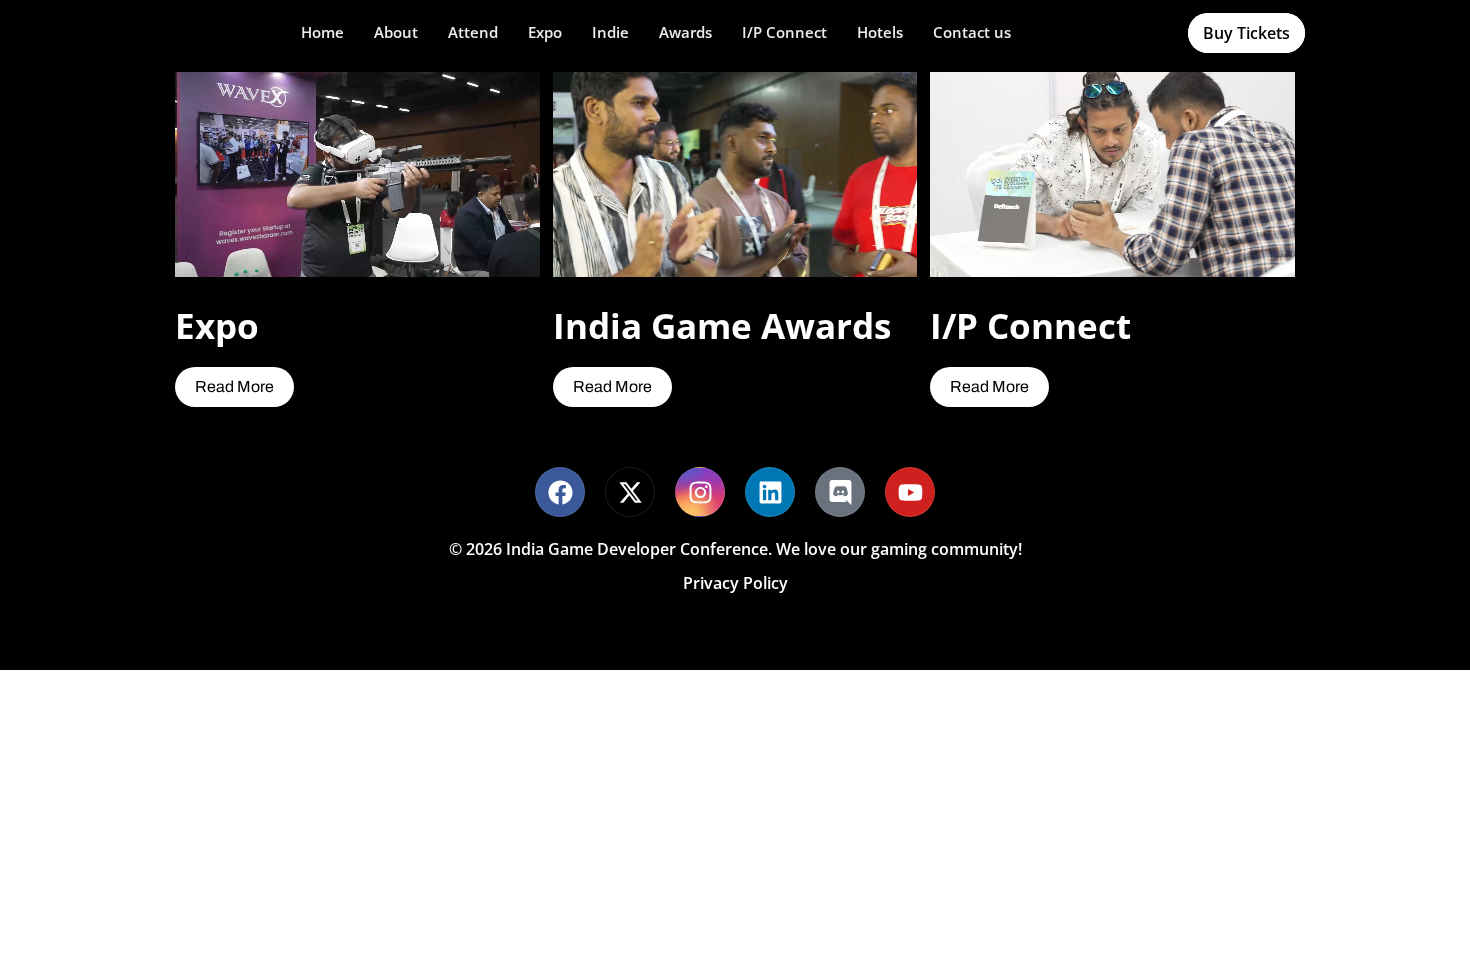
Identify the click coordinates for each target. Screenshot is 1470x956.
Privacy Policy (735, 583)
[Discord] (840, 492)
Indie (610, 32)
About (396, 32)
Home (322, 32)
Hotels (880, 32)
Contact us (972, 32)
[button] (396, 32)
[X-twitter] (630, 492)
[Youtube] (910, 492)
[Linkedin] (770, 492)
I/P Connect (784, 32)
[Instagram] (700, 492)
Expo (545, 32)
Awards (685, 32)
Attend (473, 32)
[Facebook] (560, 492)
